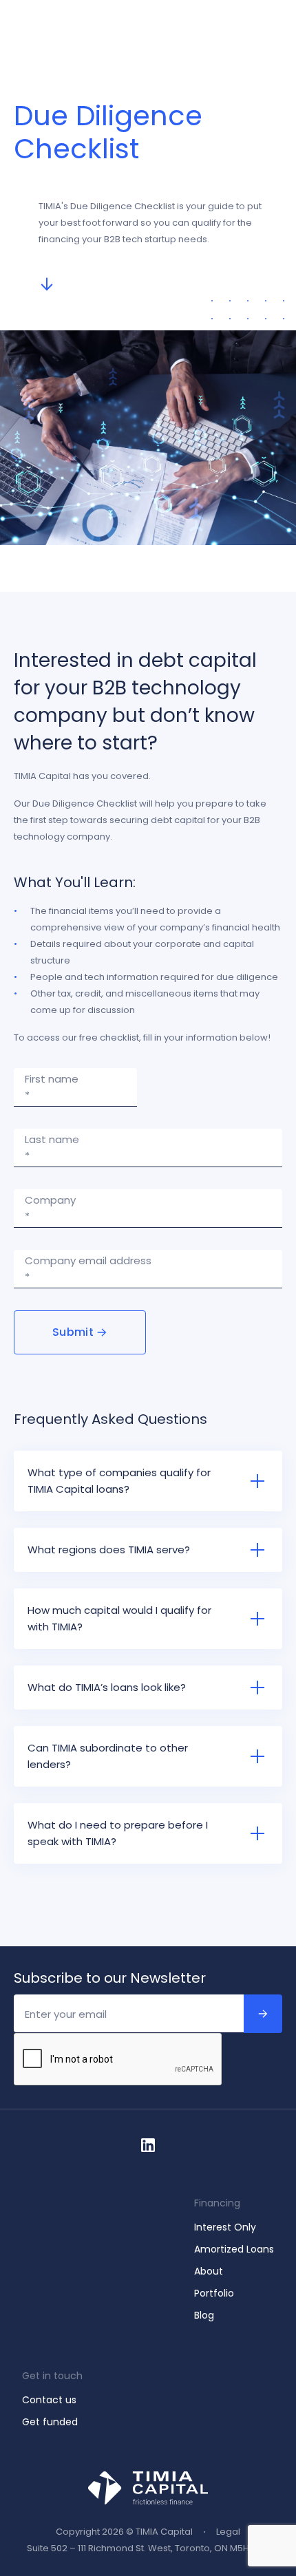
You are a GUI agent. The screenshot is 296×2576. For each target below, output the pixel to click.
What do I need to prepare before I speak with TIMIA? (118, 1833)
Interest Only (225, 2227)
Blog (204, 2315)
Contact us (49, 2400)
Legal (228, 2532)
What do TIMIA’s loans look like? (107, 1687)
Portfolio (214, 2293)
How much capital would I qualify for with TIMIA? (119, 1618)
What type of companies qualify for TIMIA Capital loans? (119, 1481)
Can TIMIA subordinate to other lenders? (108, 1756)
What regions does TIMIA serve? (110, 1550)
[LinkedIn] (148, 2145)
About (209, 2271)
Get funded (50, 2422)
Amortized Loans (234, 2249)
